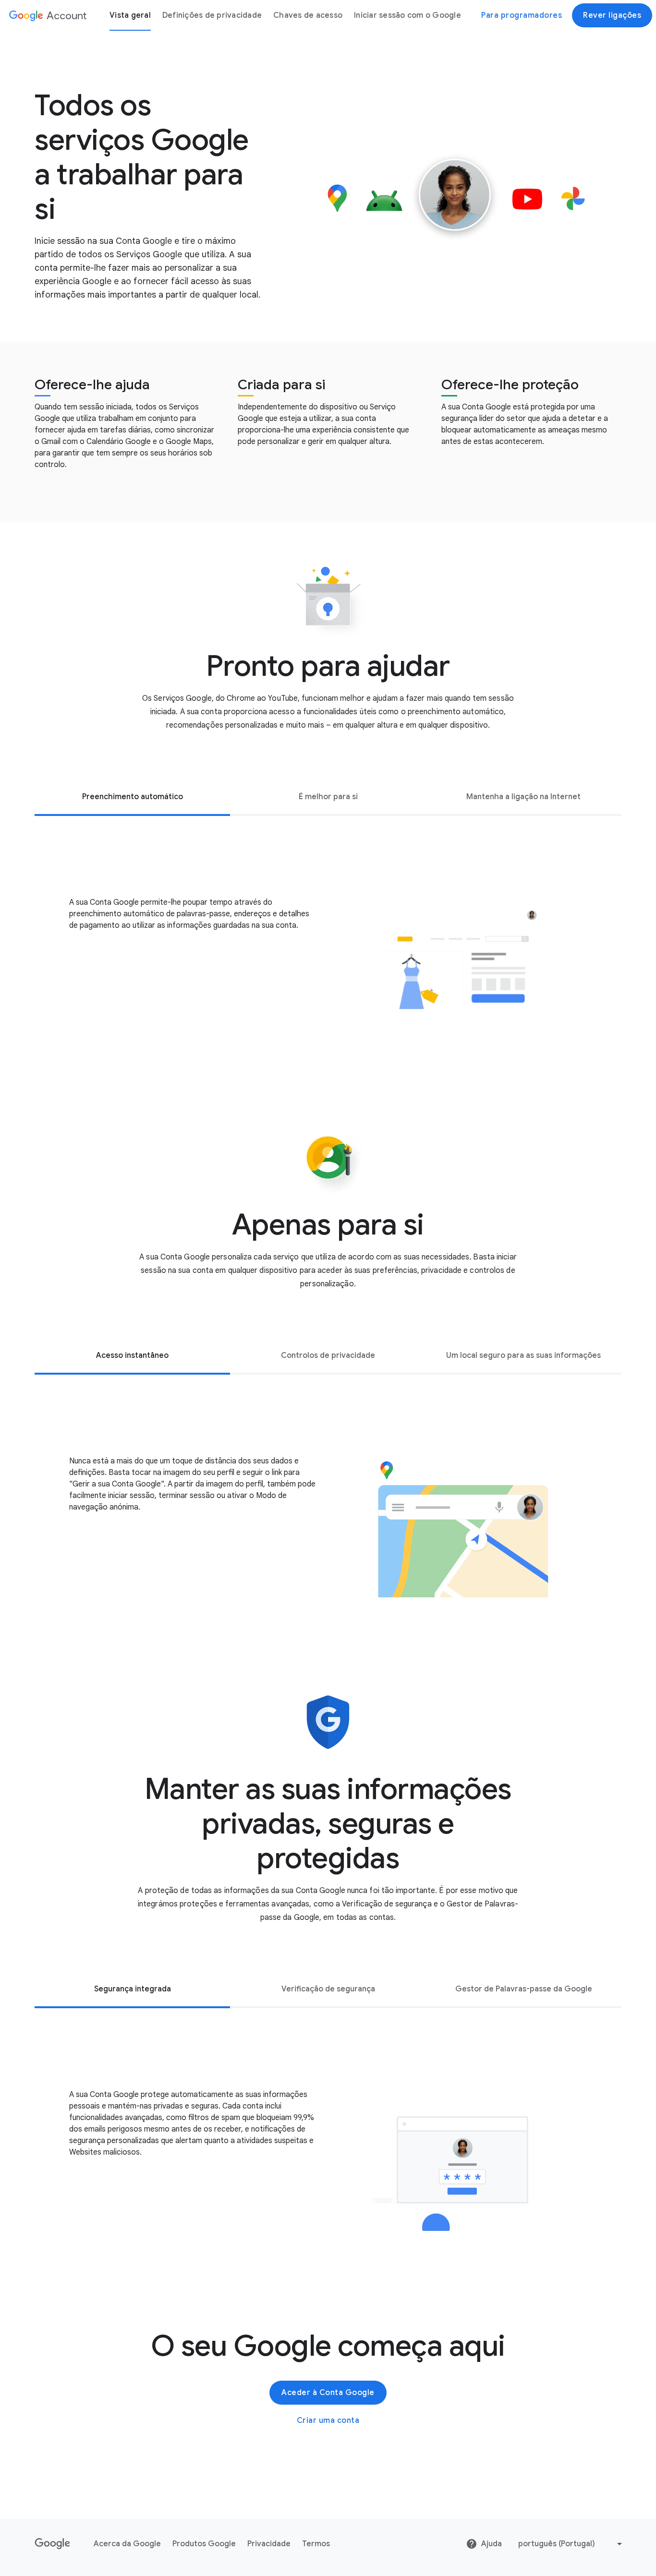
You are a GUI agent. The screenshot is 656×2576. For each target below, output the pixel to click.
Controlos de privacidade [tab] (328, 1355)
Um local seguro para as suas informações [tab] (523, 1355)
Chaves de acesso (308, 15)
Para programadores (522, 15)
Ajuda (492, 2544)
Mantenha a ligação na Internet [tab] (523, 797)
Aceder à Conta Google (328, 2393)
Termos (316, 2544)
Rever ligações (612, 15)
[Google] (53, 2544)
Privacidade (269, 2544)
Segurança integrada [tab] (133, 1989)
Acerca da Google (127, 2544)
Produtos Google (204, 2544)
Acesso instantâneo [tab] (132, 1355)
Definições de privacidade (212, 15)
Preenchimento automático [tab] (133, 797)
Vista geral (130, 15)
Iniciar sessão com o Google (407, 15)
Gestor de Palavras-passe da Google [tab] (524, 1989)
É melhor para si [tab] (328, 797)
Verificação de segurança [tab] (328, 1989)
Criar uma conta (328, 2420)
